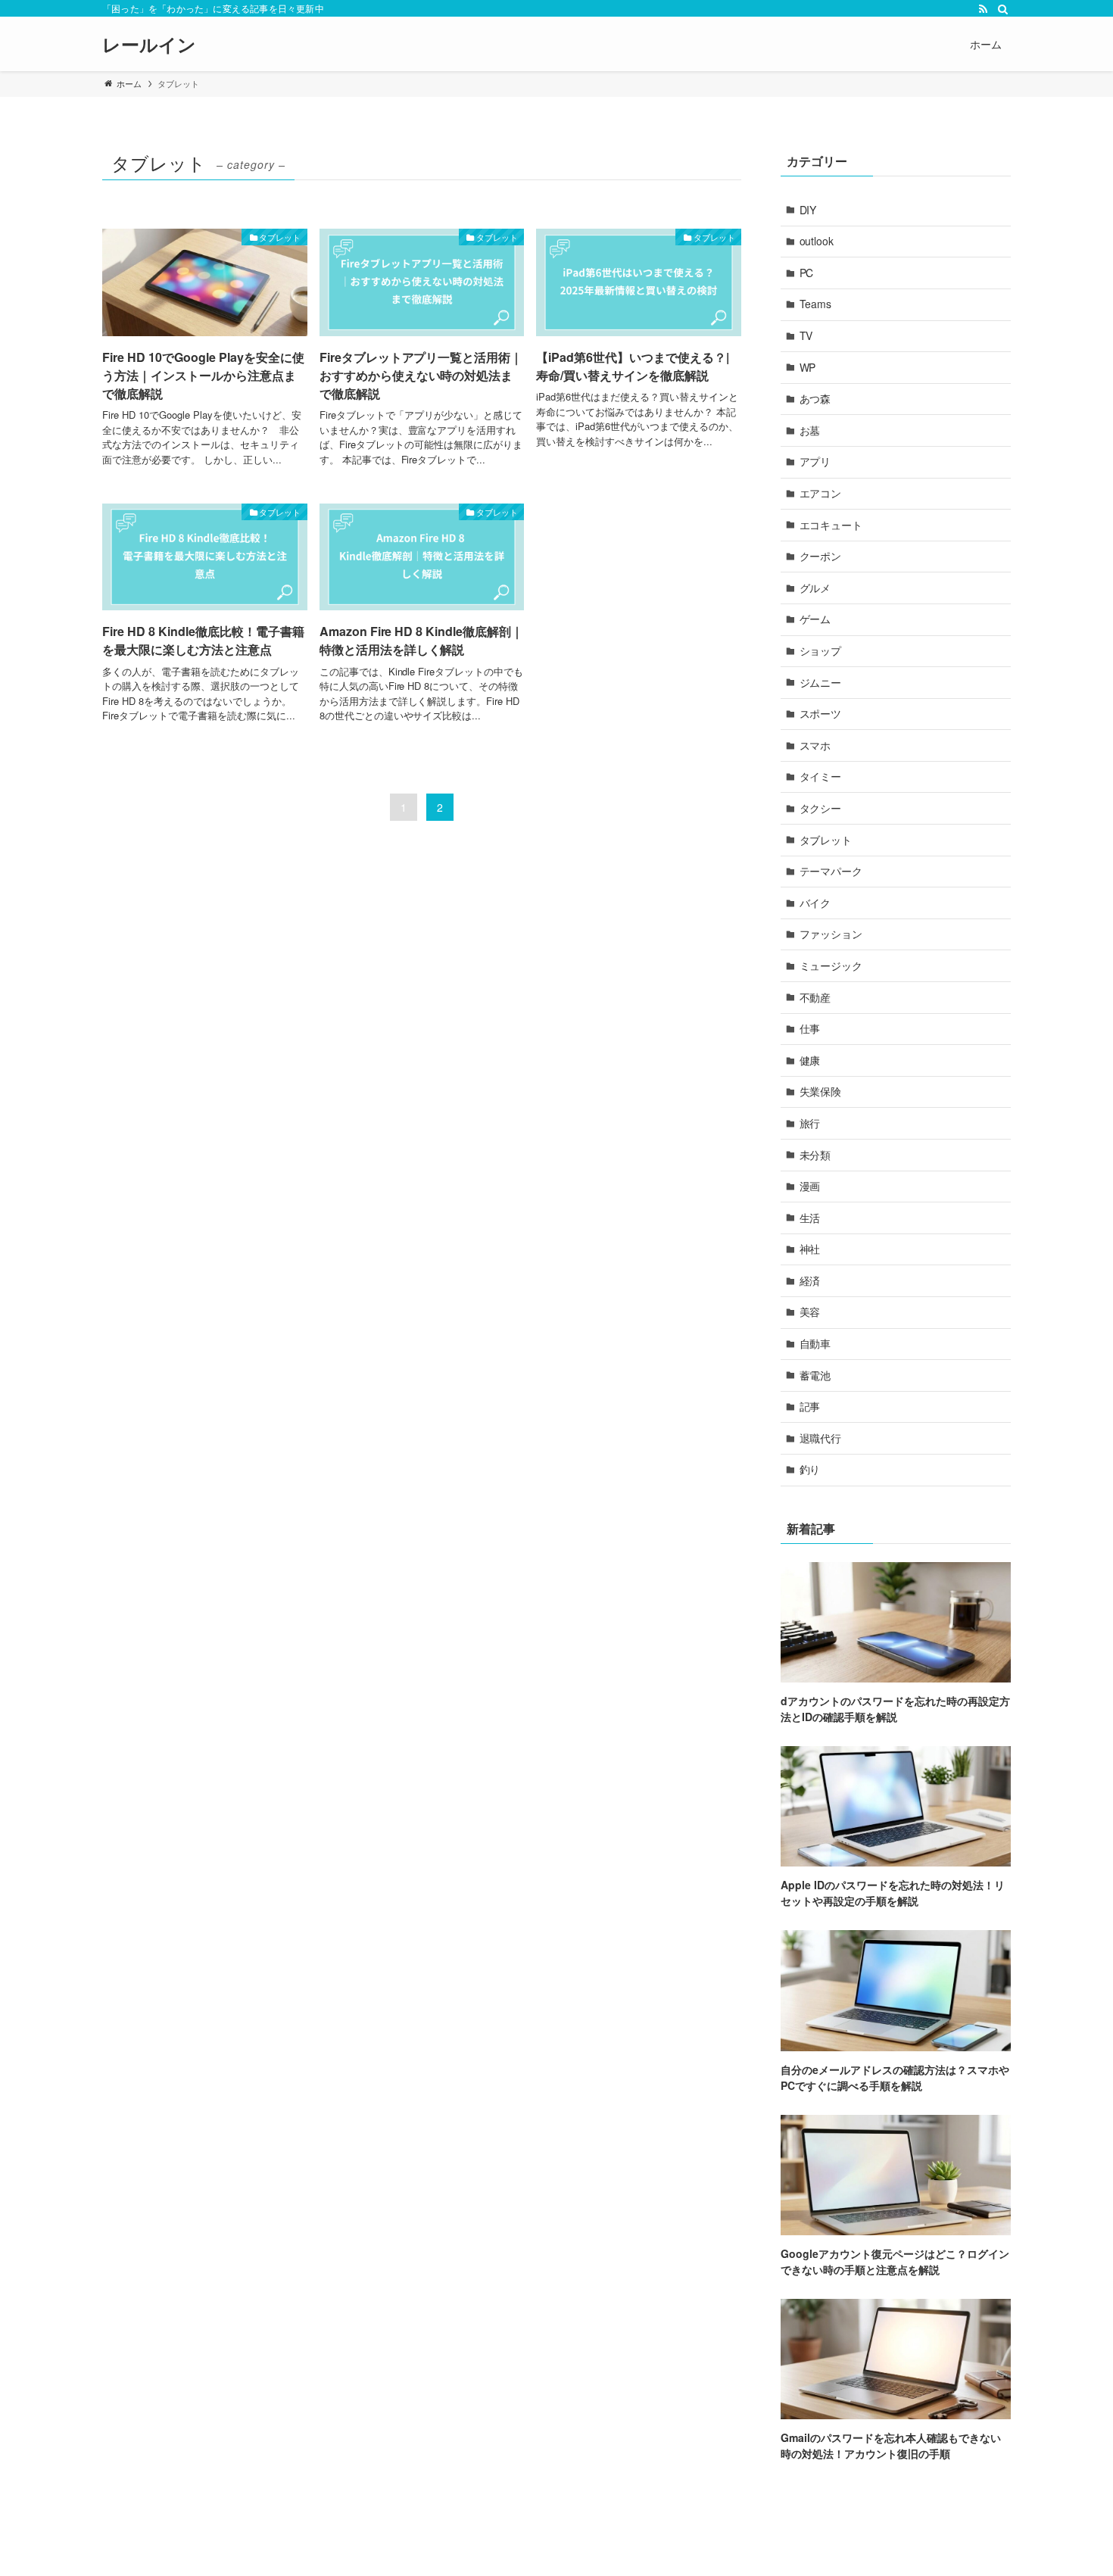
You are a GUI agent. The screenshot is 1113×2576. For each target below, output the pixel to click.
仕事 (810, 1028)
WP (808, 367)
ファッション (831, 934)
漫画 (810, 1186)
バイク (815, 903)
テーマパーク (831, 871)
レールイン (149, 44)
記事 (810, 1406)
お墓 (810, 430)
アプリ (815, 461)
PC (807, 273)
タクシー (821, 808)
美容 (810, 1311)
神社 (810, 1249)
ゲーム (815, 619)
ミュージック (831, 965)
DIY (808, 210)
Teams (816, 304)
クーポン (821, 556)
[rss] (981, 8)
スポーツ (821, 713)
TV (806, 335)
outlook (817, 241)
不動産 (815, 997)
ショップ (821, 650)
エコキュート (831, 525)
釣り (810, 1469)
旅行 (810, 1123)
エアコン (821, 493)
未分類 (815, 1155)
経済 (810, 1280)
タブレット (826, 840)
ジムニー (821, 682)
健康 (810, 1060)
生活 (810, 1218)
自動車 (815, 1343)
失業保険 (821, 1091)
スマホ (815, 745)
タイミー (821, 776)
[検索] (1001, 8)
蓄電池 (815, 1375)
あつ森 (815, 398)
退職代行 (821, 1438)
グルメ (815, 588)
